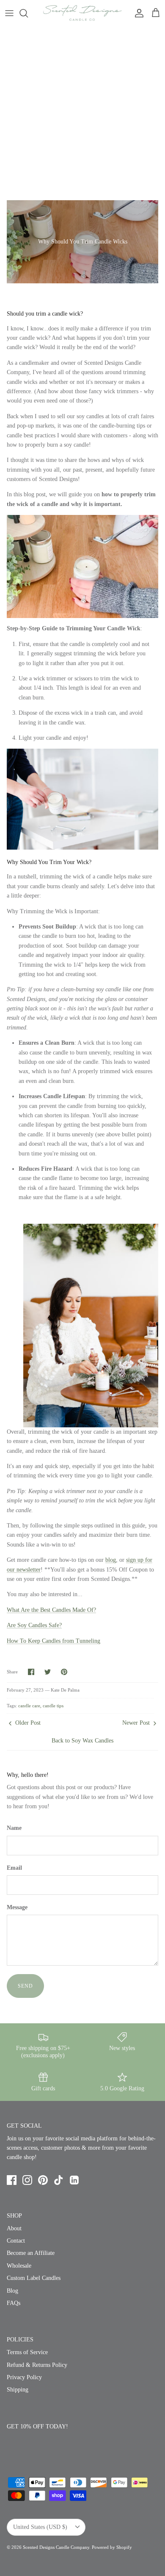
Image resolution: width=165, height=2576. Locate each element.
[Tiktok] (59, 2180)
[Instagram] (27, 2180)
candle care (29, 1706)
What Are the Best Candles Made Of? (51, 1610)
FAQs (14, 2303)
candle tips (53, 1706)
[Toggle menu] (9, 13)
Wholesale (19, 2266)
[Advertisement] (82, 113)
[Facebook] (12, 2180)
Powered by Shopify (112, 2547)
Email (14, 1868)
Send (25, 1986)
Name (14, 1828)
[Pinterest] (43, 2180)
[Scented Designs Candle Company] (82, 13)
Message (17, 1907)
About (14, 2228)
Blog (12, 2291)
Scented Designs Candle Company (56, 2547)
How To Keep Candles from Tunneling (54, 1641)
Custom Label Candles (34, 2278)
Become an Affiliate (31, 2253)
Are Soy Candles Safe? (34, 1625)
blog (111, 1560)
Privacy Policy (24, 2377)
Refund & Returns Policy (37, 2365)
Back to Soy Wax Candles (82, 1741)
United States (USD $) (40, 2527)
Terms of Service (27, 2352)
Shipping (18, 2390)
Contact (16, 2241)
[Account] (137, 13)
